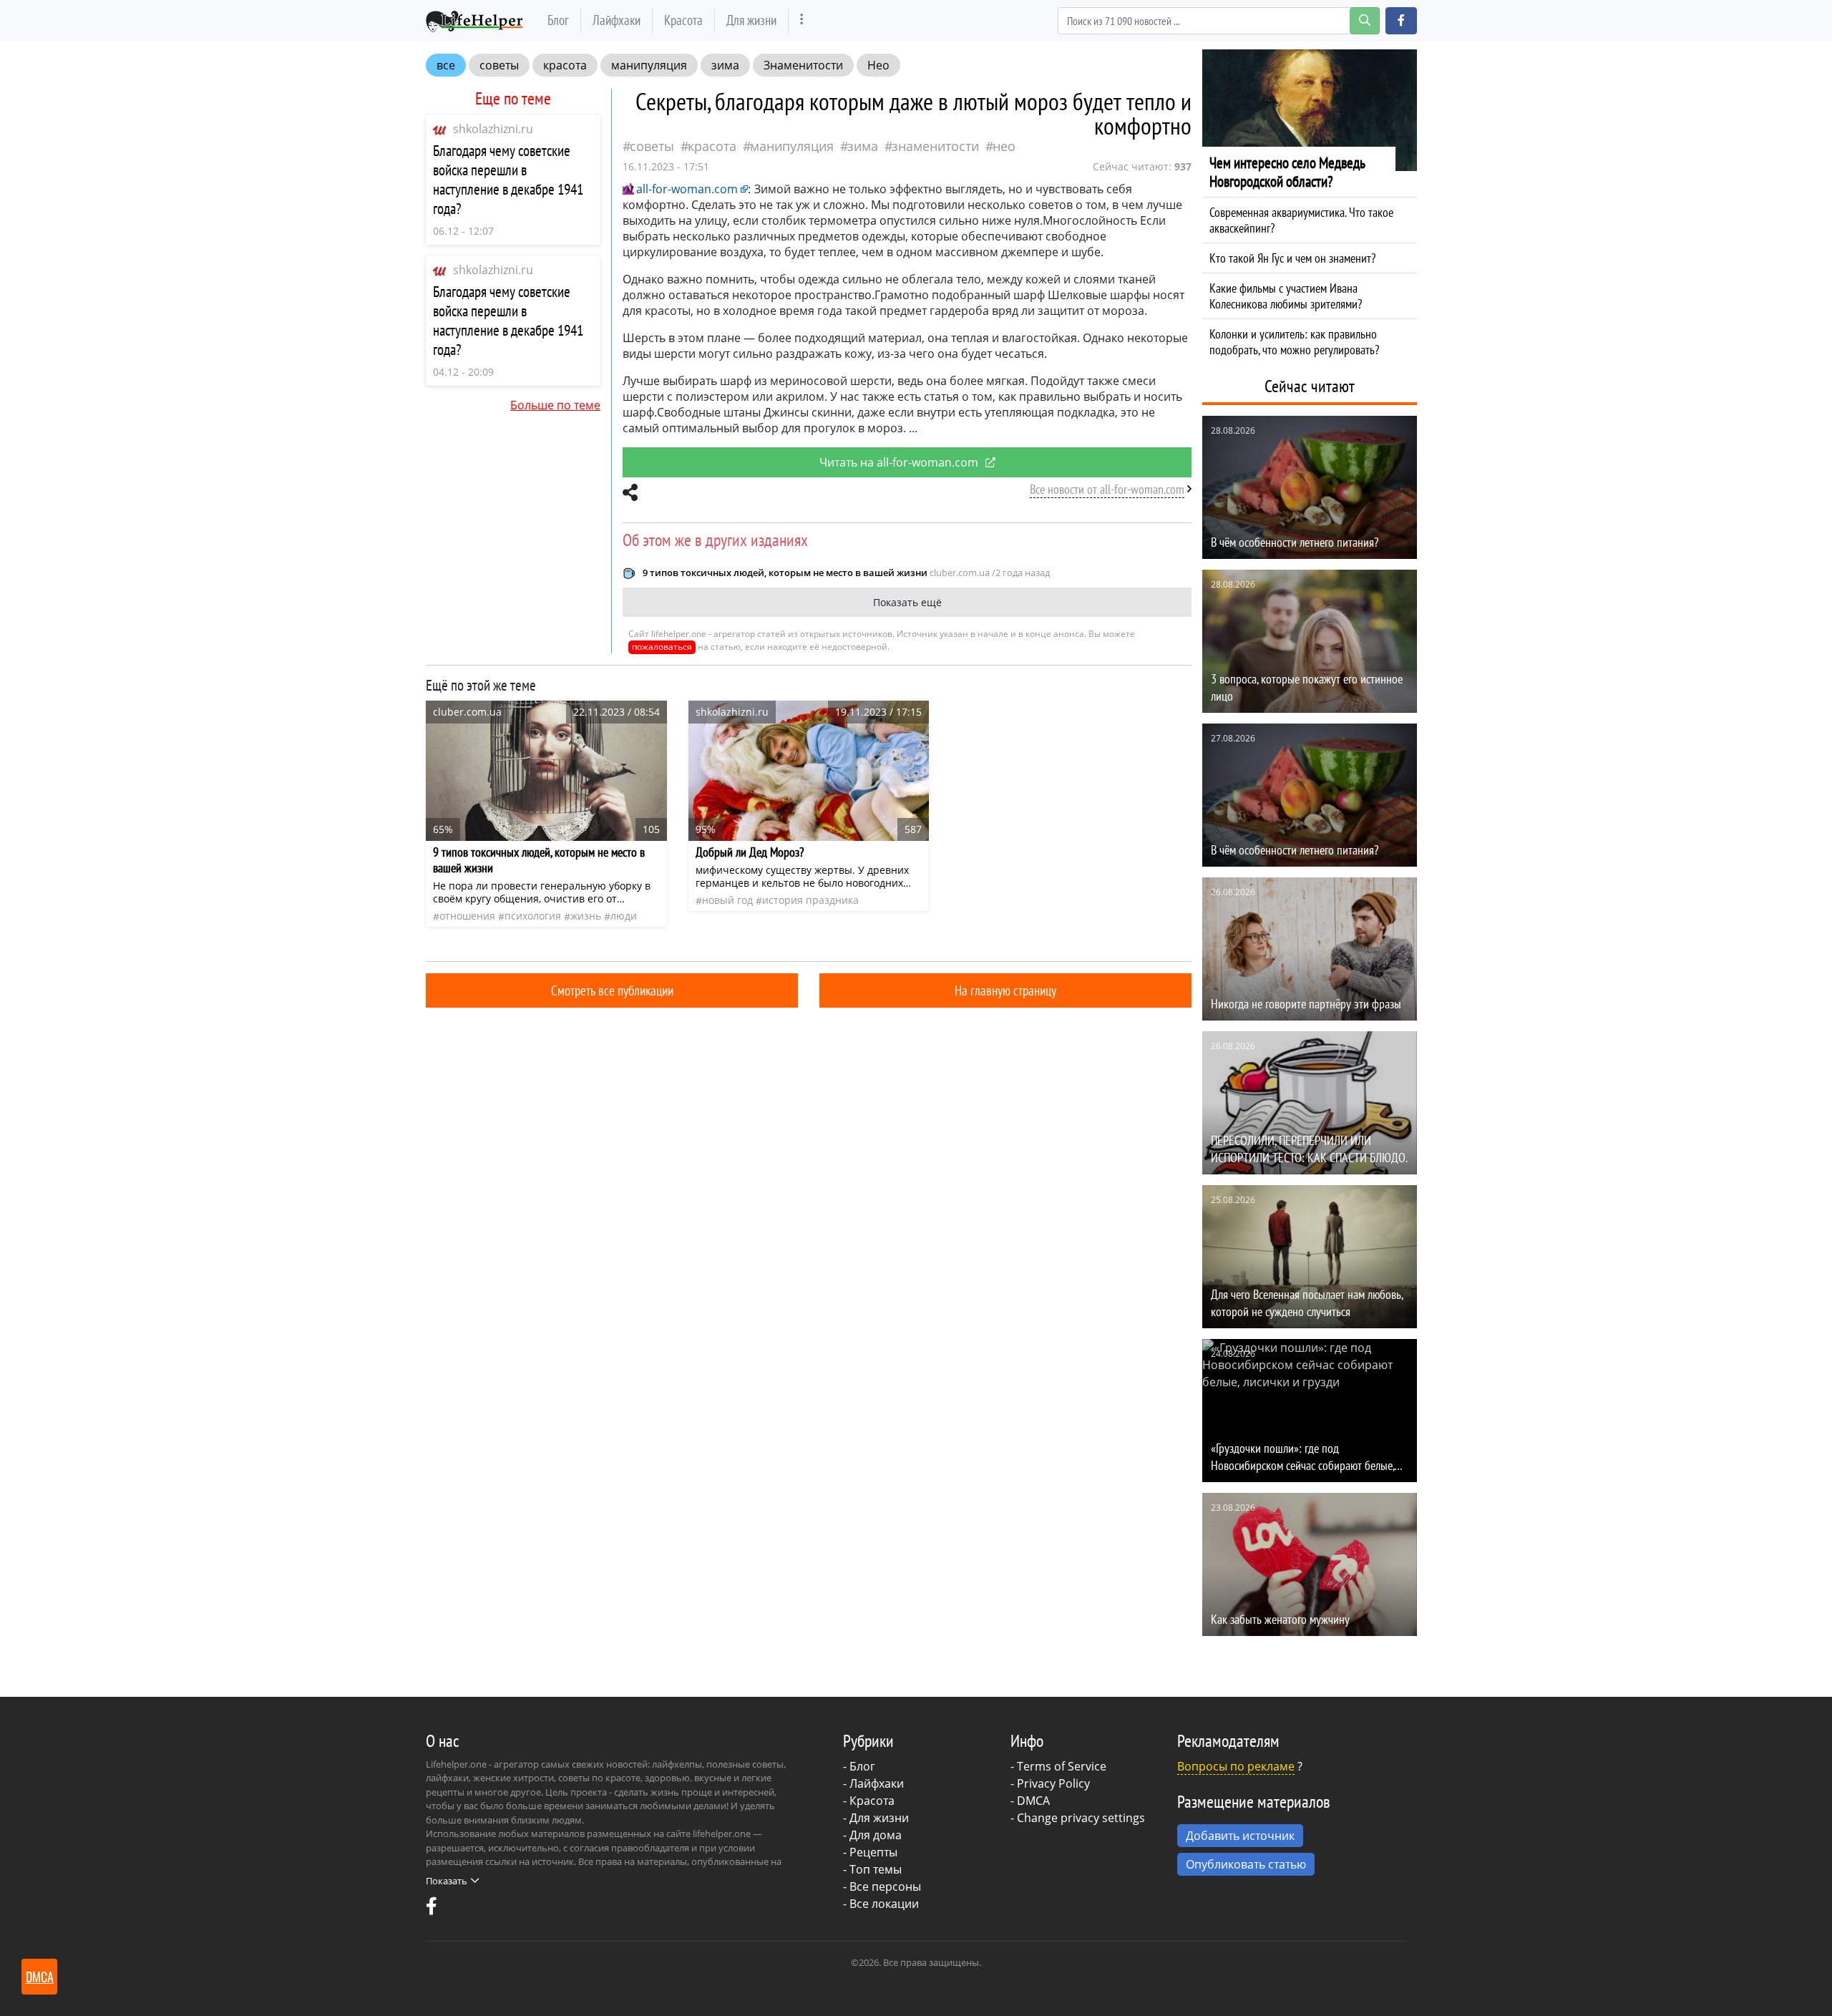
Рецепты (873, 1852)
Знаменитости (803, 65)
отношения (467, 916)
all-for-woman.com (687, 189)
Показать (447, 1881)
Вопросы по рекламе (1236, 1766)
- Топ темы (872, 1869)
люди (624, 916)
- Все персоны (882, 1886)
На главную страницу (1005, 990)
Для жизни (751, 20)
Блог (558, 20)
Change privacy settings (1081, 1818)
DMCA (1033, 1801)
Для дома (876, 1835)
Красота (683, 20)
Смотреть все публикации (612, 990)
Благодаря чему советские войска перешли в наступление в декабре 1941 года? (508, 180)
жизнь (586, 916)
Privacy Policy (1053, 1783)
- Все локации (881, 1904)
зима (725, 65)
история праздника (810, 900)
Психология (533, 916)
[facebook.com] (432, 1909)
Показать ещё (907, 602)
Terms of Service (1062, 1766)
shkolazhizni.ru (493, 129)
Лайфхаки (617, 20)
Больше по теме (555, 405)
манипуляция (649, 65)
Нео (878, 65)
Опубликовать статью (1246, 1864)
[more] (802, 20)
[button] (1401, 21)
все (446, 65)
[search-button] (1365, 21)
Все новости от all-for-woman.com (1107, 489)
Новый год (727, 900)
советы (499, 65)
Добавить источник (1240, 1836)
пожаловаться (662, 647)
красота (565, 65)
